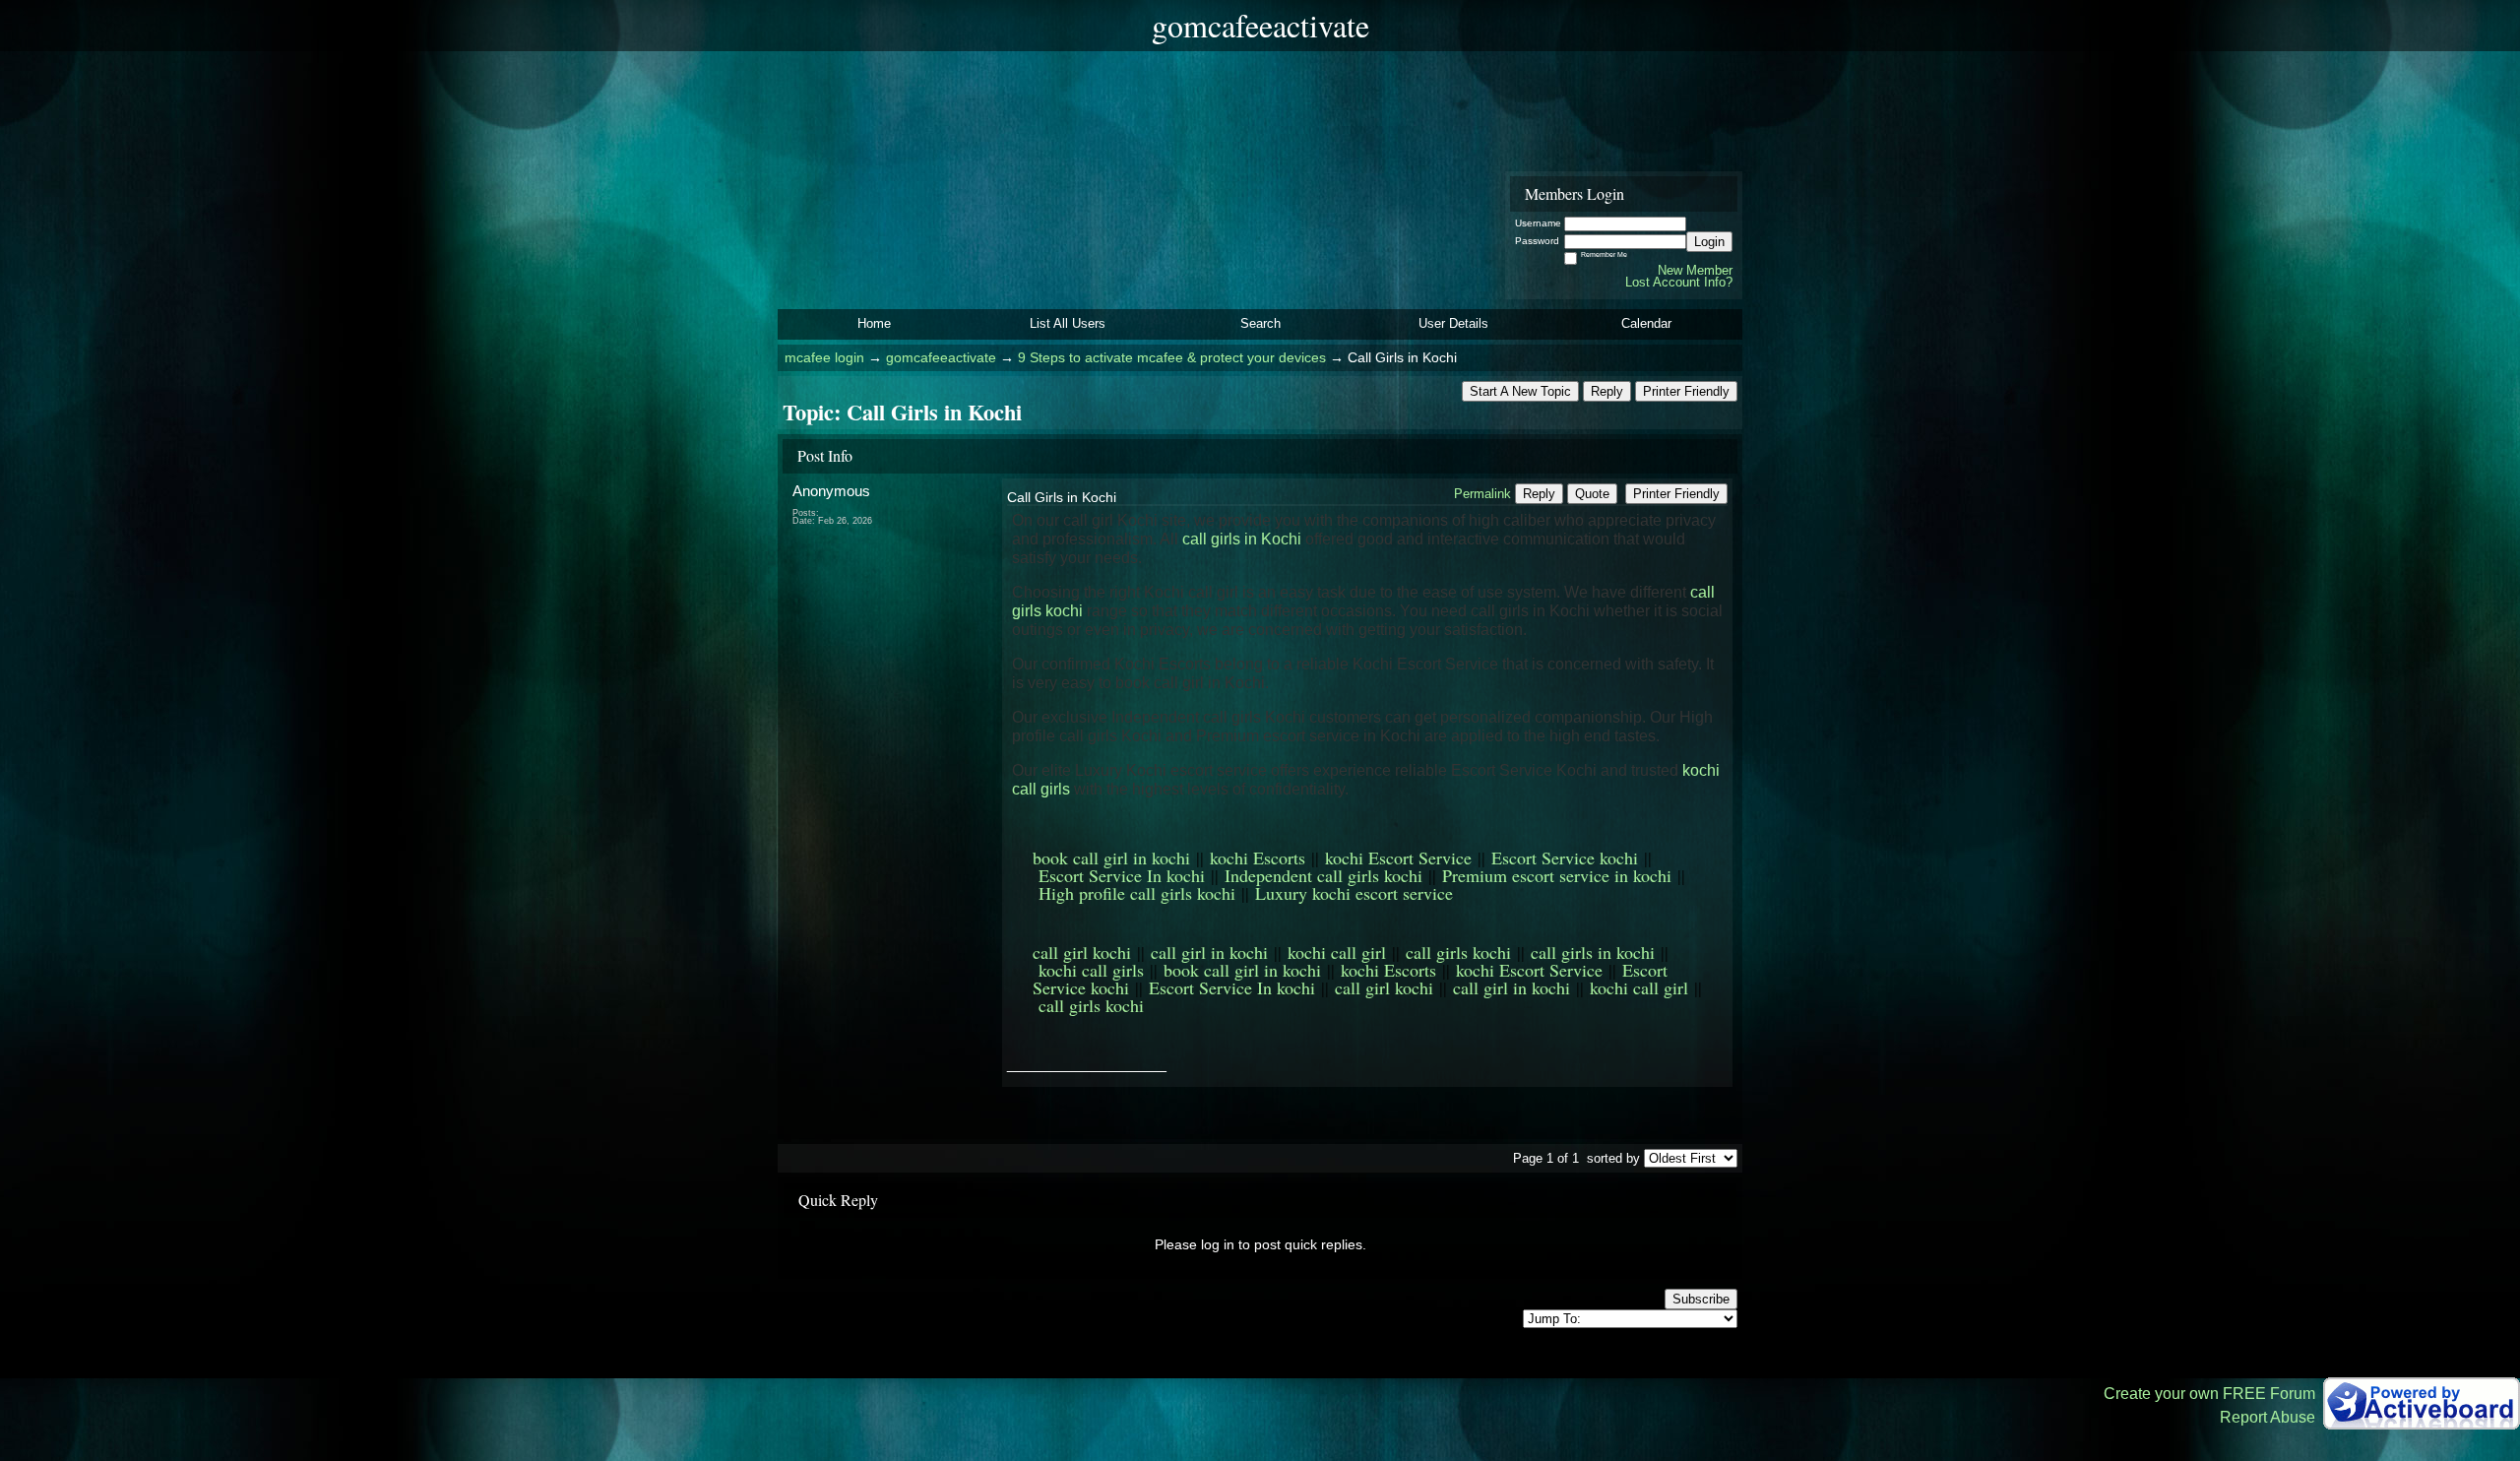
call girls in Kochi (1242, 539)
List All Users (1068, 323)
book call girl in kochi (1111, 858)
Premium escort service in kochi (1557, 875)
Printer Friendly (1686, 391)
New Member (1695, 270)
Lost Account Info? (1679, 282)
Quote (1592, 494)
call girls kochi (1458, 952)
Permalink (1482, 494)
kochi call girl (1337, 952)
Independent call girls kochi (1323, 875)
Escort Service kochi (1565, 858)
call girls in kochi (1593, 952)
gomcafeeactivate (941, 358)
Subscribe (1701, 1299)
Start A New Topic (1520, 391)
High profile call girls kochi (1137, 893)
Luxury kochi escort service (1354, 893)
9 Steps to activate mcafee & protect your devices (1172, 358)
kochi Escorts (1258, 858)
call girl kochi (1082, 952)
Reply (1607, 391)
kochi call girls (1091, 970)
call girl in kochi (1209, 952)
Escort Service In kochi (1122, 875)
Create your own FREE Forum (2209, 1394)
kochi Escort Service (1398, 858)
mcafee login (824, 358)
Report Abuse (2268, 1417)
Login (1709, 242)
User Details (1453, 323)
